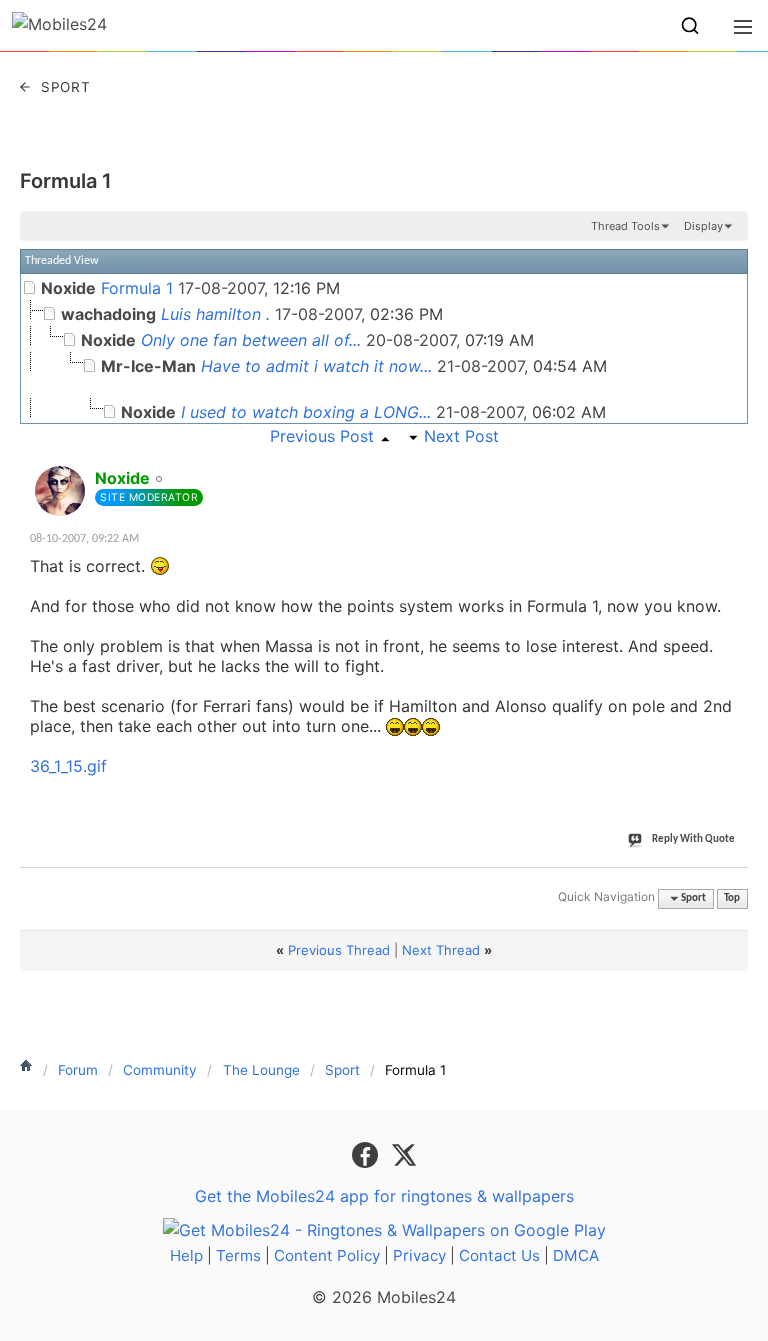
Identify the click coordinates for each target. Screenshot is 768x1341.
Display (703, 226)
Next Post (461, 436)
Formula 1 (66, 181)
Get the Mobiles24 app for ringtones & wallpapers (384, 1196)
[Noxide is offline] (60, 491)
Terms (238, 1255)
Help (186, 1255)
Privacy (419, 1255)
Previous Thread (339, 950)
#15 (729, 467)
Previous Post (322, 436)
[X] (404, 1154)
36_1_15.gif (68, 766)
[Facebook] (367, 1154)
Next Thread (441, 950)
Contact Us (499, 1255)
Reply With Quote (693, 839)
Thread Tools (625, 226)
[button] (690, 26)
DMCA (576, 1255)
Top (732, 898)
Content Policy (327, 1255)
